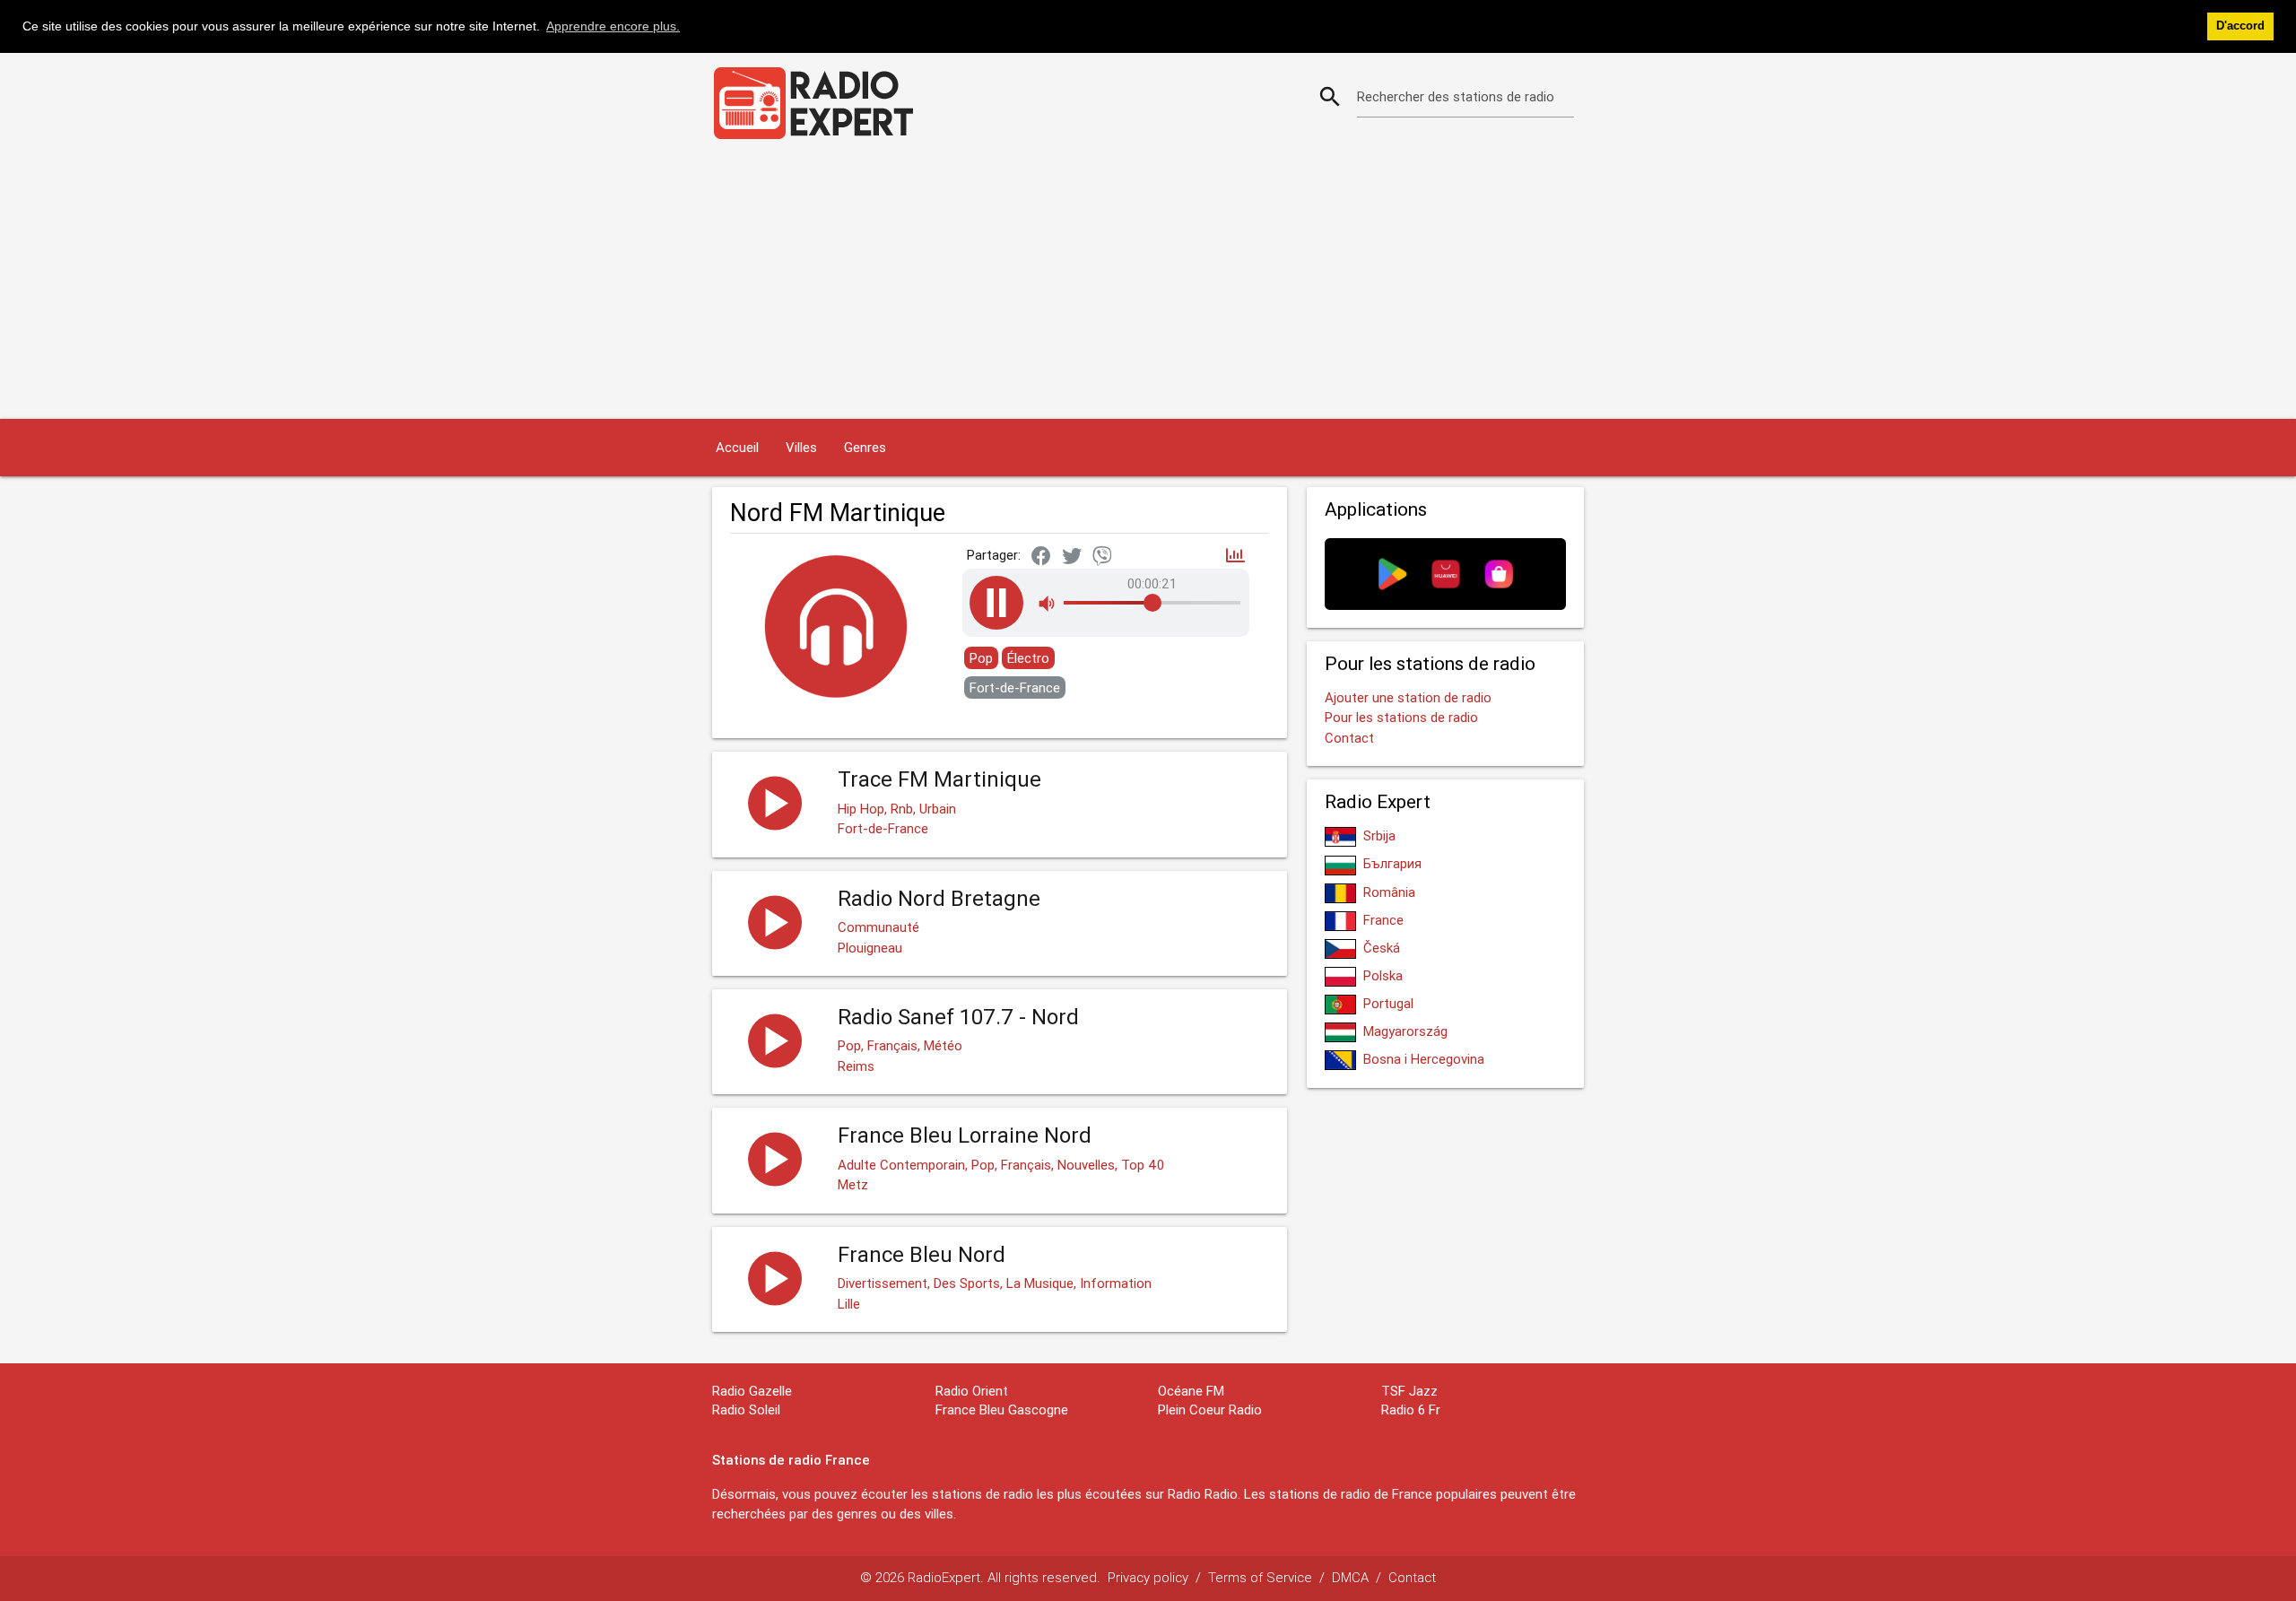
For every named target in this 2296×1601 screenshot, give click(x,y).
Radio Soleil (746, 1410)
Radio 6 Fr (1411, 1410)
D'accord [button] (2240, 26)
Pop (981, 658)
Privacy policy (1148, 1577)
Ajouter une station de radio (1408, 697)
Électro (1028, 658)
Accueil (737, 447)
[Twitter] (1072, 557)
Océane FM (1191, 1391)
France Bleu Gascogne (1002, 1410)
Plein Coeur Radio (1210, 1410)
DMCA (1350, 1577)
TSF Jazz (1409, 1391)
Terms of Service (1260, 1577)
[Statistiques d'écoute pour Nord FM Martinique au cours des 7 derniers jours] (1235, 557)
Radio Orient (972, 1391)
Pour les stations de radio (1401, 717)
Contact (1349, 738)
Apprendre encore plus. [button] (613, 26)
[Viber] (1102, 557)
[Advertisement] (1148, 284)
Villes (801, 447)
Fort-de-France (1015, 687)
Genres (865, 447)
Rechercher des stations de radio (1456, 96)
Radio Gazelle (752, 1391)
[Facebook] (1041, 557)
